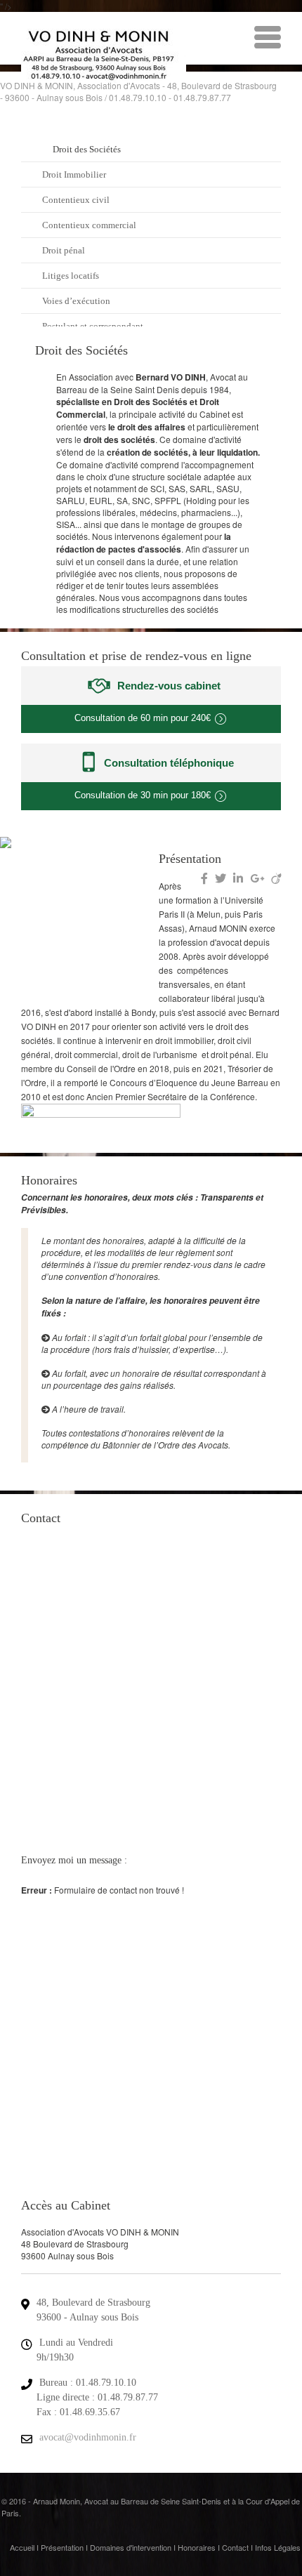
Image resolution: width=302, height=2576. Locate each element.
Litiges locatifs (71, 276)
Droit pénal (64, 250)
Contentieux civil (76, 200)
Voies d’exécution (76, 301)
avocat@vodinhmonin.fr (88, 2437)
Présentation (62, 2547)
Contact (235, 2547)
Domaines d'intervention (131, 2547)
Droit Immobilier (74, 174)
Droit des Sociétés (87, 149)
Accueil (22, 2547)
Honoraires (197, 2547)
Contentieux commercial (89, 225)
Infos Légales (278, 2547)
